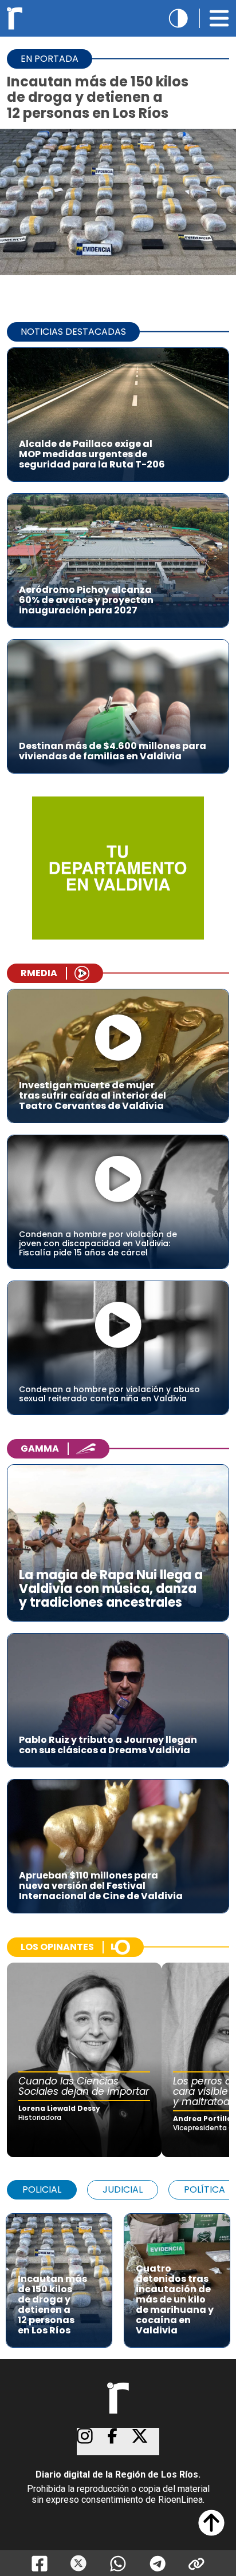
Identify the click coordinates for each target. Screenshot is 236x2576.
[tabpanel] (118, 2275)
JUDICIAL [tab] (123, 2189)
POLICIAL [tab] (42, 2189)
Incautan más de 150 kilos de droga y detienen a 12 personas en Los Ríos (98, 97)
